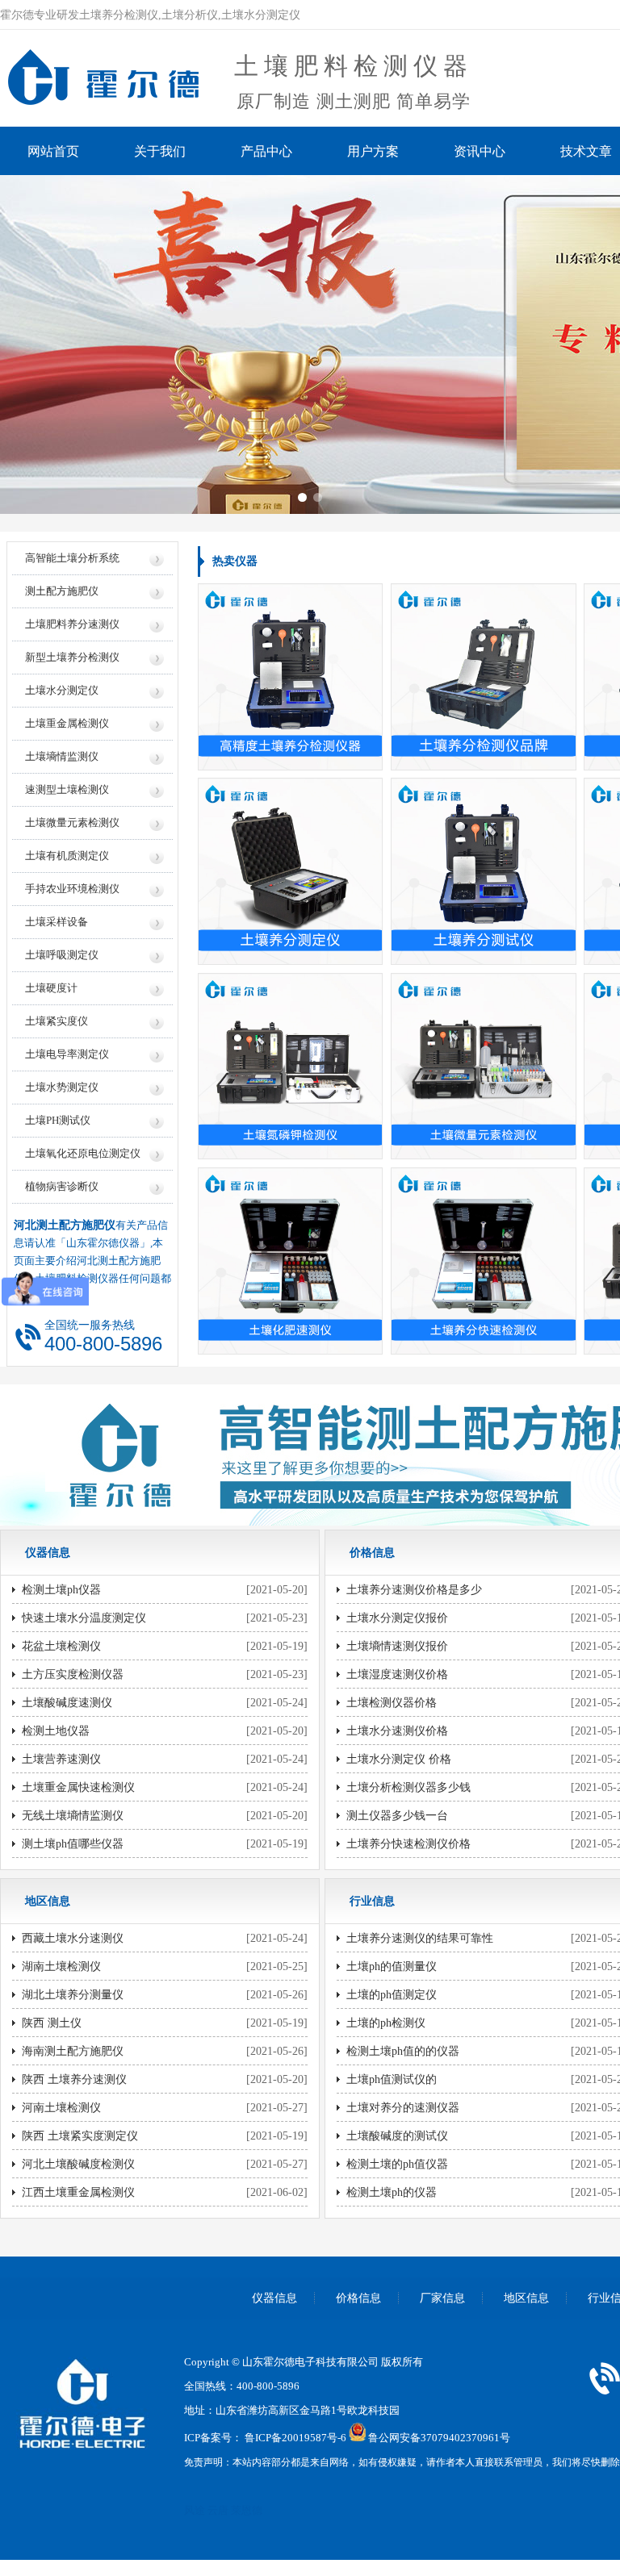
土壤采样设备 (57, 922)
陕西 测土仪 (52, 2023)
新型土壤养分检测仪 (72, 657)
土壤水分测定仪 (62, 690)
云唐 (218, 2510)
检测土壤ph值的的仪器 (403, 2051)
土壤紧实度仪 (57, 1021)
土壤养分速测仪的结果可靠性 (420, 1938)
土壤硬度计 (51, 988)
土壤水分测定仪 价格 (399, 1759)
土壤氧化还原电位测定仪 (83, 1153)
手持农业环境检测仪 (72, 889)
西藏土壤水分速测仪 (73, 1938)
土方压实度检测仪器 (73, 1674)
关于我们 (160, 151)
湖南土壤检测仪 (61, 1966)
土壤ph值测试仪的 (392, 2079)
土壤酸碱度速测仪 (67, 1703)
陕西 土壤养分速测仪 (74, 2079)
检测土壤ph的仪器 (392, 2192)
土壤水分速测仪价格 (397, 1731)
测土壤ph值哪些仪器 (73, 1844)
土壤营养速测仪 (61, 1759)
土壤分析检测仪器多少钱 (408, 1787)
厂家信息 (442, 2298)
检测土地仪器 (56, 1731)
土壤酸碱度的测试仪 (397, 2136)
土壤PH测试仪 (58, 1120)
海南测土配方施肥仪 (73, 2051)
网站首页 (53, 151)
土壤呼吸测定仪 (62, 955)
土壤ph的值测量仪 (392, 1966)
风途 (195, 2510)
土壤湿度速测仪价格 (397, 1674)
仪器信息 (274, 2298)
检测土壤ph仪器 (61, 1590)
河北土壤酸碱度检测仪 (78, 2164)
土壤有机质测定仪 (67, 856)
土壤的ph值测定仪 (392, 1995)
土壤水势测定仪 (62, 1087)
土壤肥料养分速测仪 (72, 624)
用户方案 (373, 151)
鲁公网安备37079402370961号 (439, 2438)
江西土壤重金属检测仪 (78, 2192)
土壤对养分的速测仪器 (403, 2108)
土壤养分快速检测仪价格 (408, 1844)
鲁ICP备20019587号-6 (295, 2438)
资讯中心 (480, 151)
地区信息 (526, 2298)
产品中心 (266, 151)
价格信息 (358, 2298)
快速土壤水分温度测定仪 (84, 1618)
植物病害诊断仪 (62, 1186)
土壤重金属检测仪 (67, 723)
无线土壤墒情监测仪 (73, 1816)
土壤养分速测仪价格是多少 (414, 1590)
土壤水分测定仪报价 (397, 1618)
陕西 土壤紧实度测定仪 (80, 2136)
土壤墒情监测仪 (62, 756)
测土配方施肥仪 (62, 591)
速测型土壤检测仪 (67, 789)
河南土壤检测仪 (61, 2108)
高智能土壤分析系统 (72, 558)
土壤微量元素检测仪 (72, 822)
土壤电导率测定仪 (67, 1054)
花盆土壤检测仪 (61, 1646)
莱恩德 (247, 2510)
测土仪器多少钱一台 (397, 1816)
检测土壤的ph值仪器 (397, 2164)
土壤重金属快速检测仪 (78, 1787)
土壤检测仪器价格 (392, 1703)
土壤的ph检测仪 (386, 2023)
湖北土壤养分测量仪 (73, 1995)
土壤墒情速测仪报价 (397, 1646)
